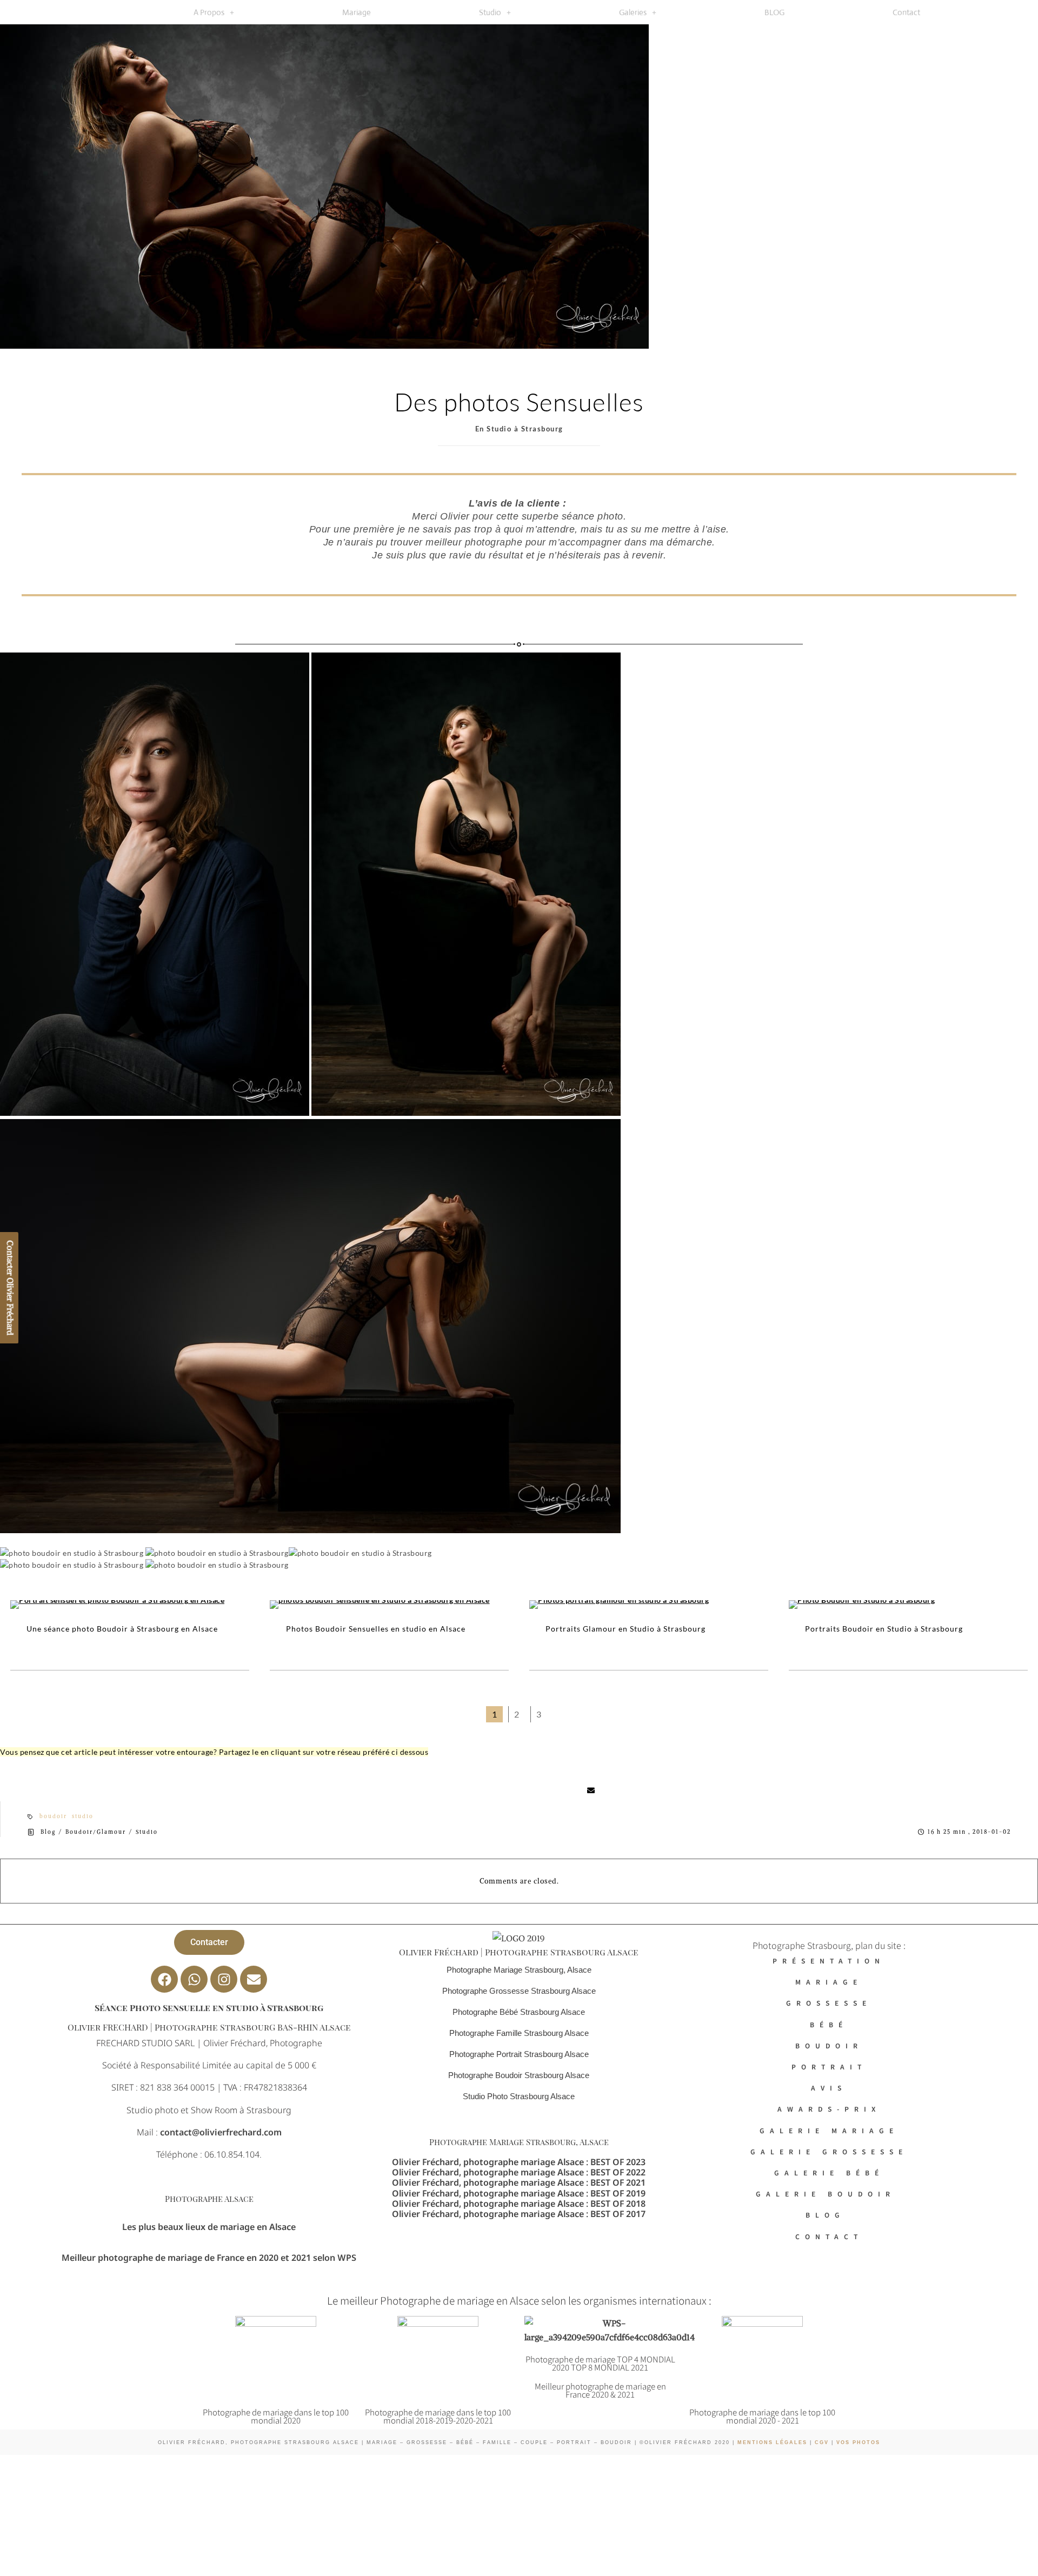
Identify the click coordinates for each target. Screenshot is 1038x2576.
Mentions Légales (772, 2442)
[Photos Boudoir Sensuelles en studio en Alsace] (389, 1605)
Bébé (829, 2024)
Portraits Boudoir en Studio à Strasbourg (884, 1629)
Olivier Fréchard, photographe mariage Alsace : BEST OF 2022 (519, 2172)
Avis (829, 2088)
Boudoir (829, 2045)
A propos (209, 12)
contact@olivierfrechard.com (221, 2132)
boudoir (53, 1816)
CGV (820, 2442)
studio (83, 1816)
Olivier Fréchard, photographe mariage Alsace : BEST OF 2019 (519, 2193)
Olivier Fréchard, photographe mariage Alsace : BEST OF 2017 (519, 2214)
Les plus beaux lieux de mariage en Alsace (209, 2227)
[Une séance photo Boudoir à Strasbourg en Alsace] (130, 1605)
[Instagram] (224, 1979)
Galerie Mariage (829, 2130)
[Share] (436, 1790)
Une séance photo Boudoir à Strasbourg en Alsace (122, 1629)
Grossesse (829, 2003)
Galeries (633, 12)
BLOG (774, 12)
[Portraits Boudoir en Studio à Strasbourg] (908, 1605)
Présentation (829, 1961)
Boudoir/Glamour (96, 1832)
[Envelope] (254, 1979)
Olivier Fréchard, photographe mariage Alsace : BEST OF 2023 (519, 2162)
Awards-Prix (829, 2109)
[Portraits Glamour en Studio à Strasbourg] (649, 1605)
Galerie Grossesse (829, 2151)
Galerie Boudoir (829, 2194)
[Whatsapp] (194, 1979)
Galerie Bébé (829, 2172)
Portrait (829, 2066)
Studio (490, 12)
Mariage (357, 12)
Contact (906, 12)
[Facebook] (164, 1979)
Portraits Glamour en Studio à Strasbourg (626, 1629)
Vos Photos (858, 2442)
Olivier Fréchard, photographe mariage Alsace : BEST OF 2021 (519, 2182)
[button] (214, 12)
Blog (48, 1832)
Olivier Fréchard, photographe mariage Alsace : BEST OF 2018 (519, 2204)
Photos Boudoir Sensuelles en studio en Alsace (376, 1629)
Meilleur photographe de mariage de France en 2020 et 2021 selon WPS (209, 2258)
